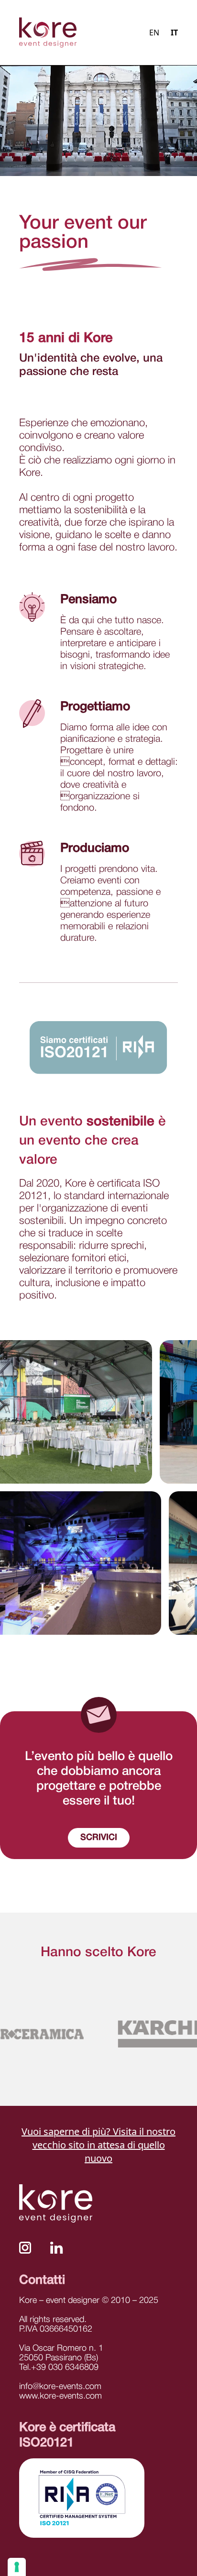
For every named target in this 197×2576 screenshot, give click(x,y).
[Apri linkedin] (57, 2248)
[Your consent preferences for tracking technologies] (17, 2567)
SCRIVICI (99, 1838)
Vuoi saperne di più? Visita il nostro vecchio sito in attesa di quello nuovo (98, 2145)
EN (154, 33)
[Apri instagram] (25, 2248)
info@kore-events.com (60, 2387)
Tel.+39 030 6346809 (59, 2367)
